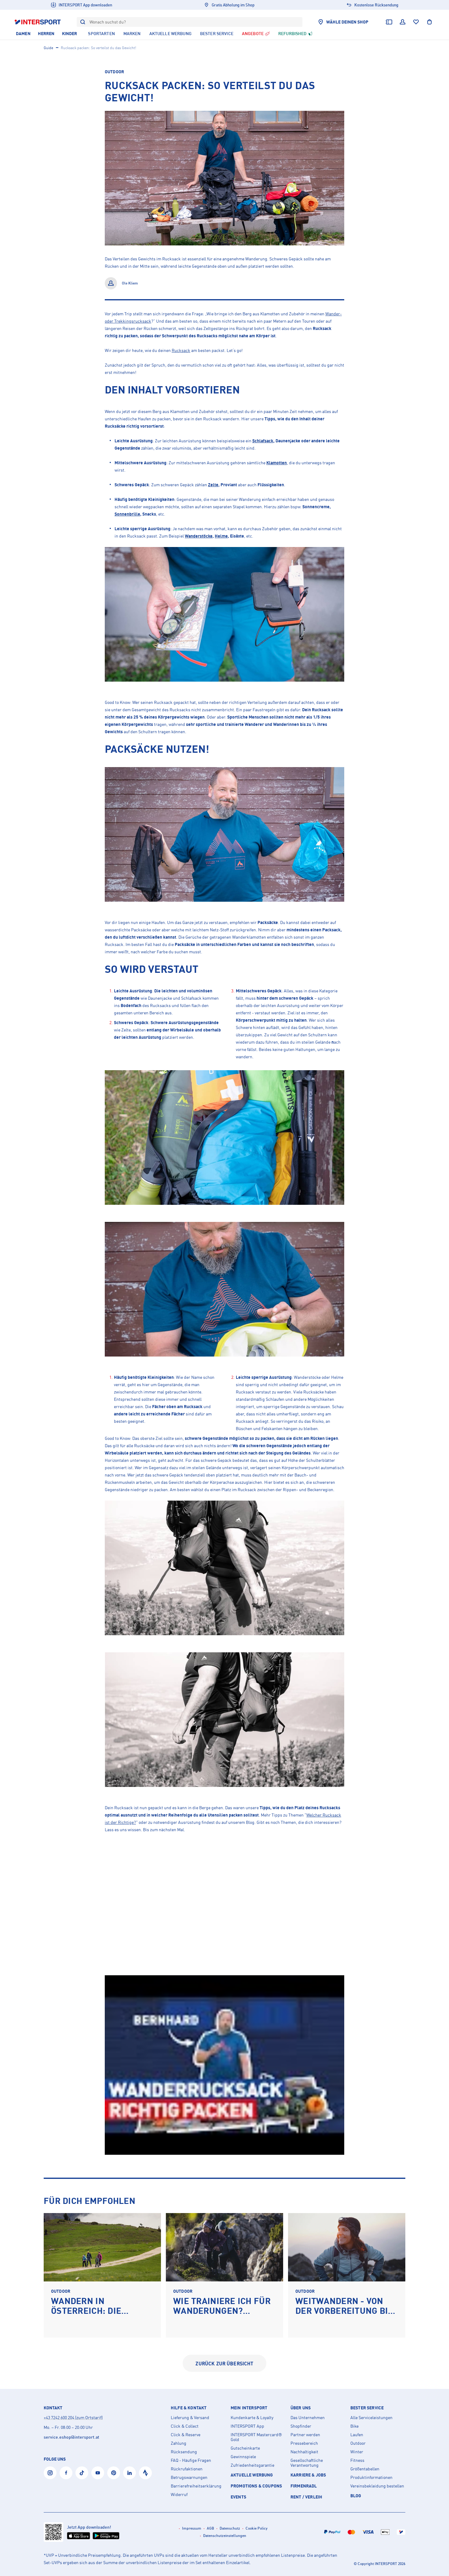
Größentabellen (365, 2469)
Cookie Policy (257, 2528)
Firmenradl (304, 2486)
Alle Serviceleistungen (371, 2418)
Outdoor (114, 72)
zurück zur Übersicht (224, 2364)
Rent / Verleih (306, 2497)
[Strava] (145, 2473)
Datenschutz (230, 2528)
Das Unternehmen (308, 2418)
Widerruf (179, 2494)
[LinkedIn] (130, 2473)
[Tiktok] (82, 2473)
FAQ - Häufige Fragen (191, 2460)
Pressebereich (304, 2443)
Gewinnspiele (243, 2457)
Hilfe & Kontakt (189, 2408)
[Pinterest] (114, 2473)
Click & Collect (185, 2426)
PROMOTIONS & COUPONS (256, 2486)
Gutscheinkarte (245, 2448)
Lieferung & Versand (190, 2418)
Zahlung (179, 2443)
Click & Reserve (186, 2435)
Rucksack (181, 350)
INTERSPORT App (247, 2426)
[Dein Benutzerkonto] (403, 22)
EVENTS (238, 2497)
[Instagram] (50, 2473)
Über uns (301, 2408)
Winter (357, 2452)
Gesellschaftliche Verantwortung (307, 2463)
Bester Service (367, 2408)
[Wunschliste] (416, 22)
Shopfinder (301, 2426)
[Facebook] (66, 2473)
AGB (210, 2528)
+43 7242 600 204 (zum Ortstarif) (73, 2417)
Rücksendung (184, 2452)
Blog (356, 2496)
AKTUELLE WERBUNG (252, 2475)
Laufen (357, 2435)
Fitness (357, 2460)
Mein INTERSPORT (249, 2408)
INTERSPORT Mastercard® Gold (256, 2437)
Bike (354, 2426)
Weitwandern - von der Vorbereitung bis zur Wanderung (344, 2311)
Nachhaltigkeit (304, 2452)
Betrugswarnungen (189, 2477)
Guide (48, 48)
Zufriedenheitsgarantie (252, 2465)
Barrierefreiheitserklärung (196, 2486)
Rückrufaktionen (187, 2469)
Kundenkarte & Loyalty (252, 2418)
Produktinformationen (371, 2477)
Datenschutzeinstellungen (225, 2536)
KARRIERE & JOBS (308, 2475)
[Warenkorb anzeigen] (429, 22)
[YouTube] (98, 2473)
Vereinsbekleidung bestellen (377, 2486)
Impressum (192, 2528)
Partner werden (305, 2435)
